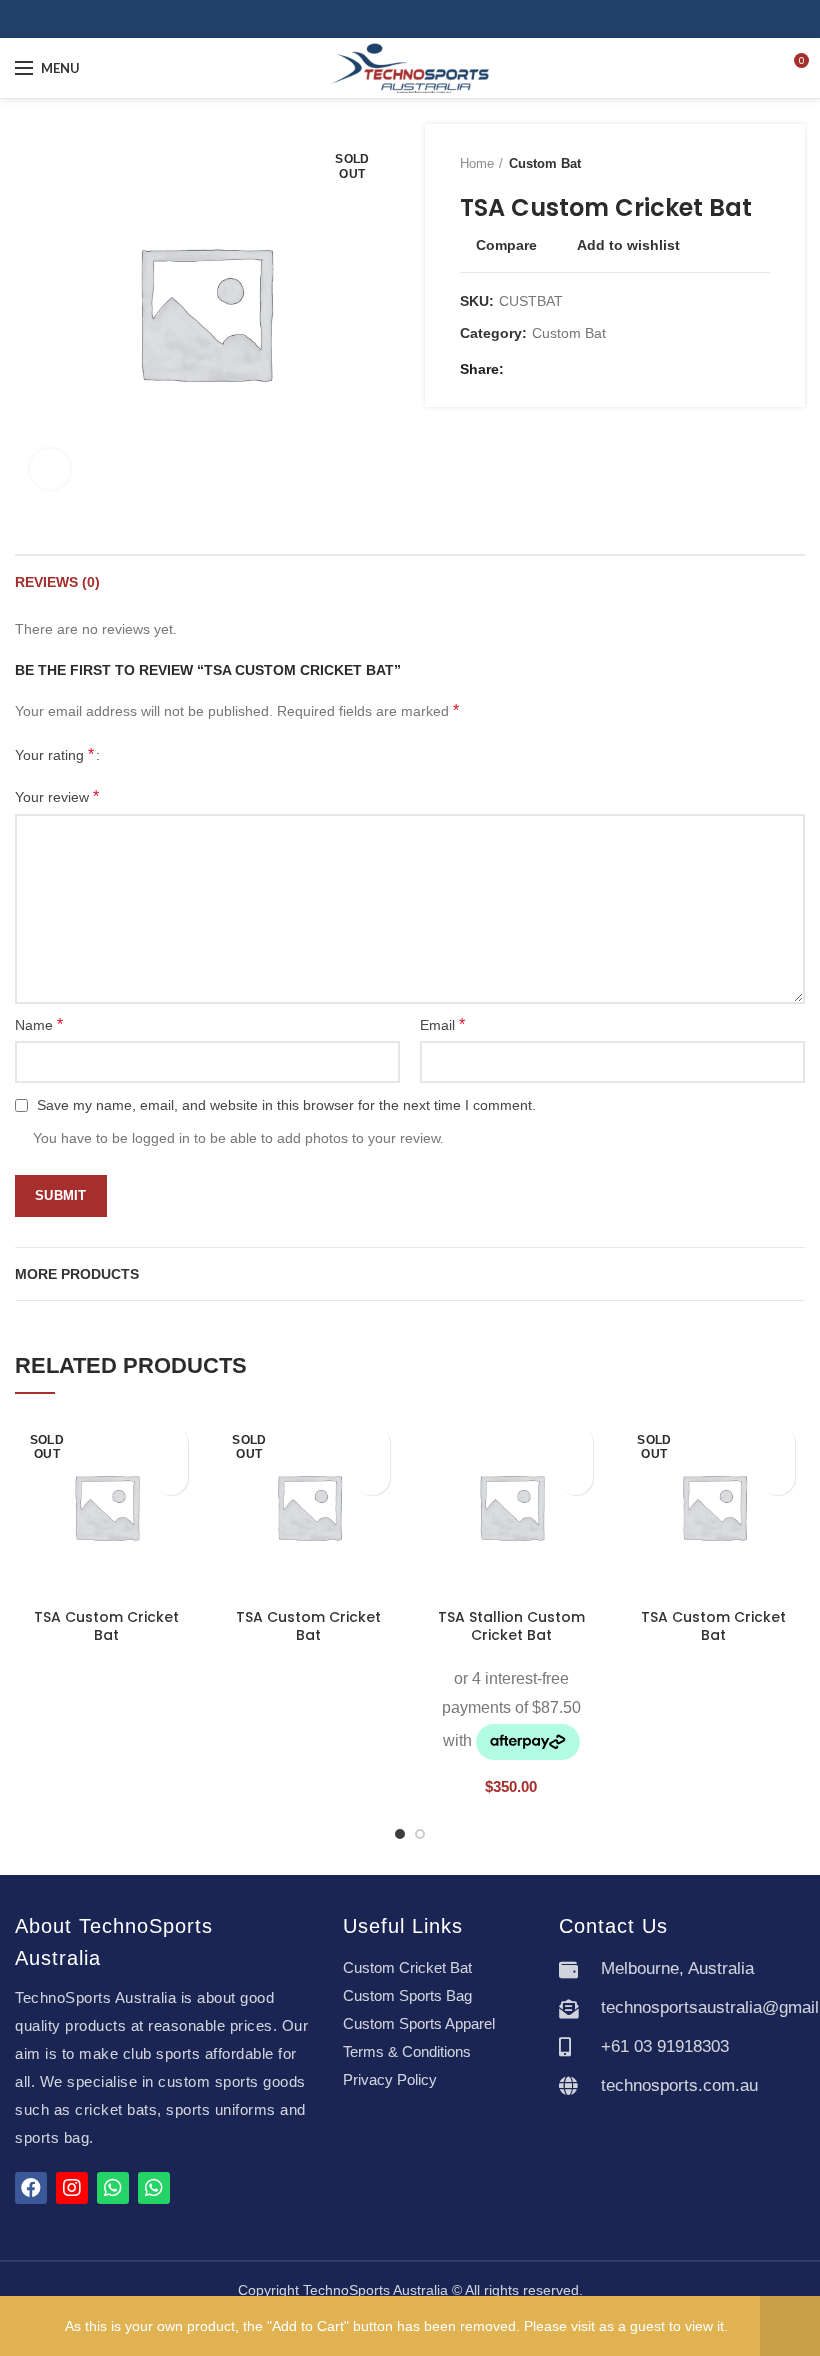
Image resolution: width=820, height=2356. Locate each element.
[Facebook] (398, 19)
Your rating (54, 754)
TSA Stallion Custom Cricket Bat (511, 1626)
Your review (57, 796)
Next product (760, 164)
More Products (77, 1274)
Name (39, 1024)
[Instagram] (421, 19)
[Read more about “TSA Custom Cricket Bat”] (170, 1477)
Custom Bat (545, 163)
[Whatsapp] (113, 2188)
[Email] (547, 369)
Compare (506, 245)
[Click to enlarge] (50, 469)
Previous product (720, 164)
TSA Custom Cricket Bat (106, 1626)
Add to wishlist (628, 245)
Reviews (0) (57, 582)
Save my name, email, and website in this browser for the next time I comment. (286, 1105)
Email (442, 1024)
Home (477, 163)
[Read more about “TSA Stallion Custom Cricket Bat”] (575, 1477)
